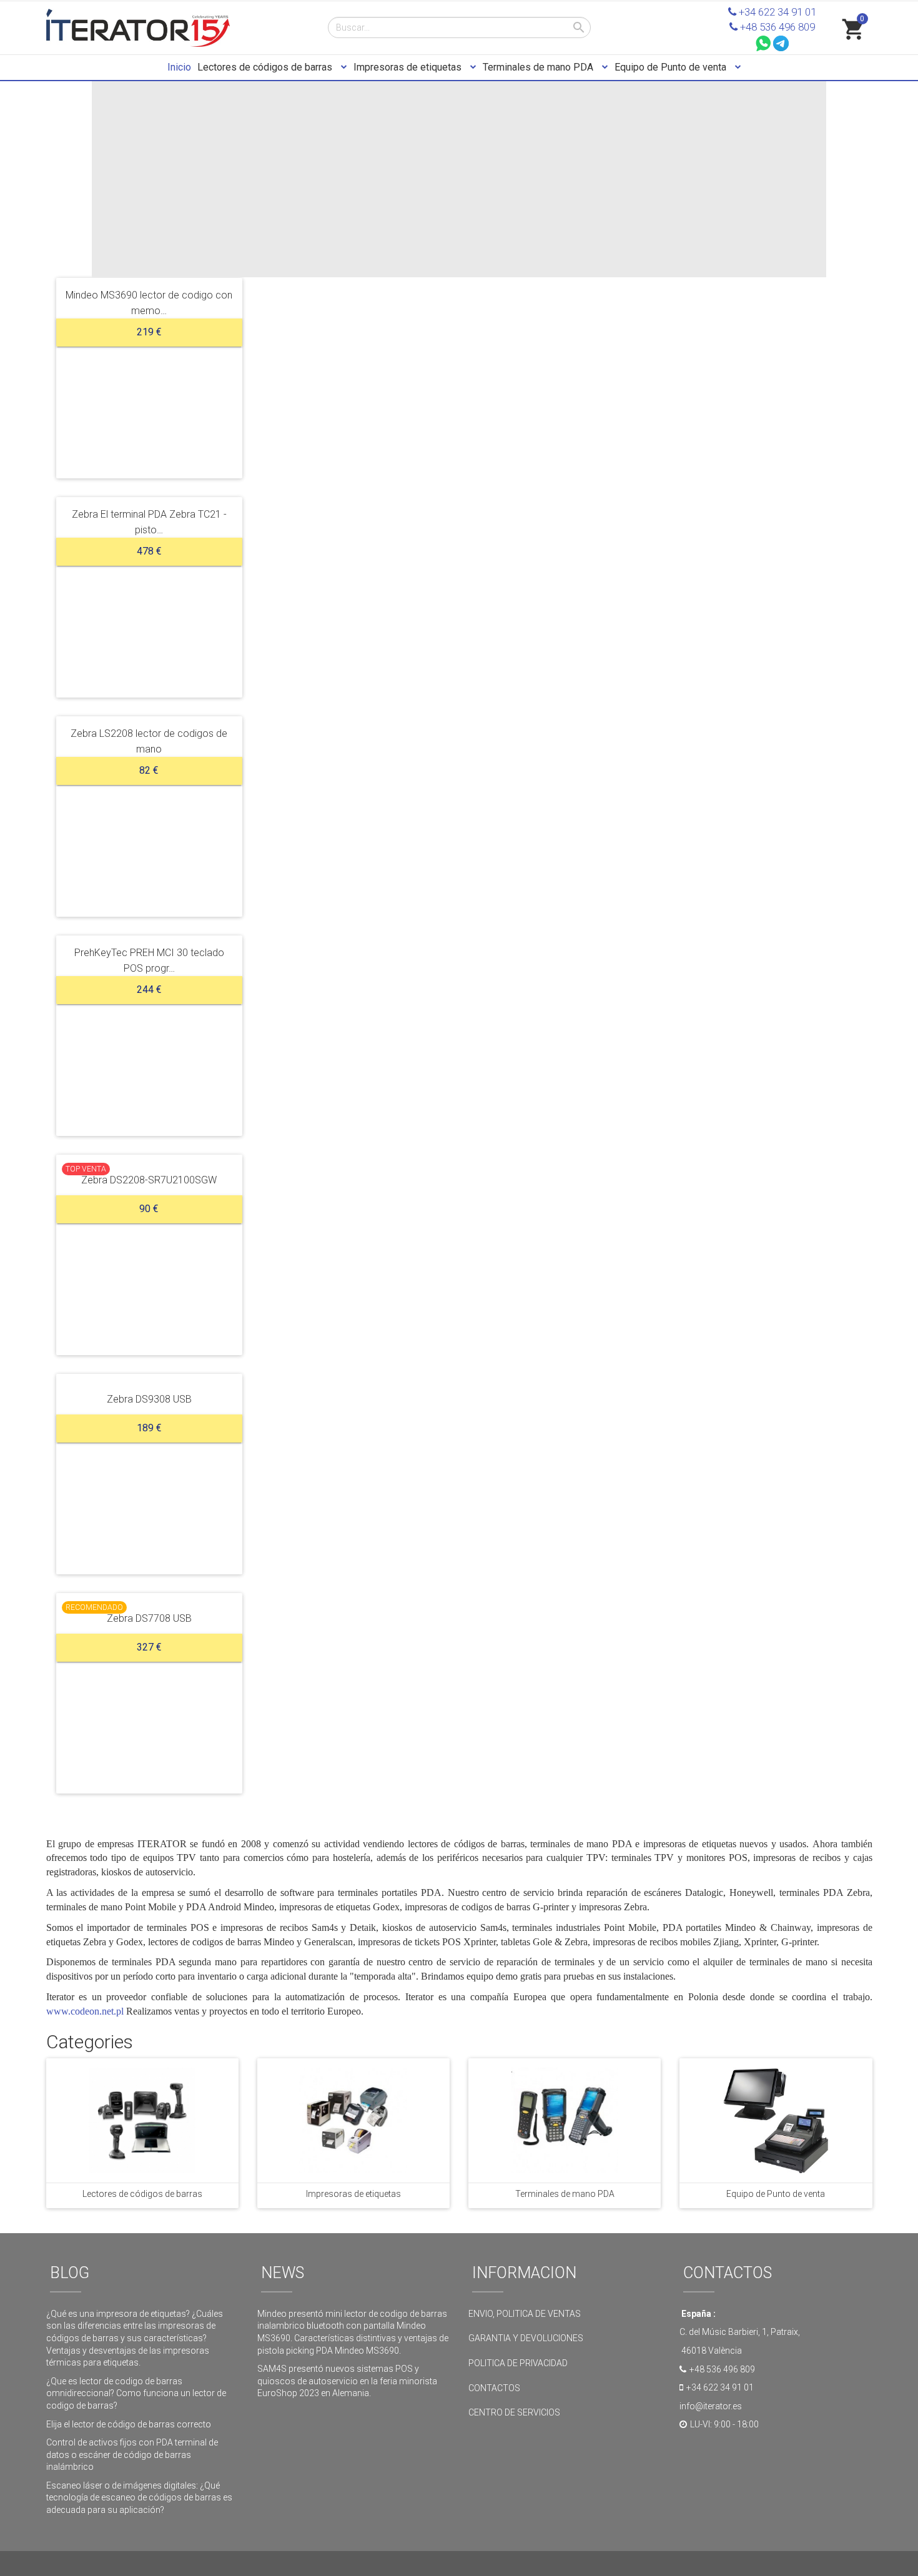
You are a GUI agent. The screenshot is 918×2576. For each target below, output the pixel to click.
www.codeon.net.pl (85, 2011)
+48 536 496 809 (776, 27)
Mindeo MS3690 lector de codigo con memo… (149, 303)
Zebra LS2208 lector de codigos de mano (149, 741)
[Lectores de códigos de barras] (142, 2120)
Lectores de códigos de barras (266, 67)
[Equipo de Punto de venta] (776, 2120)
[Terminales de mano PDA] (565, 2120)
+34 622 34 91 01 (776, 12)
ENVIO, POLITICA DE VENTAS (525, 2314)
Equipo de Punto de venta (672, 67)
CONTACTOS (494, 2388)
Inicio (179, 67)
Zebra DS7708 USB (149, 1618)
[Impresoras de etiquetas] (353, 2120)
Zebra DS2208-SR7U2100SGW (149, 1179)
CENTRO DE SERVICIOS (514, 2412)
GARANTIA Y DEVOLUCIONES (526, 2338)
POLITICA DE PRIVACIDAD (519, 2363)
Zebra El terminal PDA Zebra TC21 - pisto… (149, 522)
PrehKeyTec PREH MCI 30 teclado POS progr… (149, 960)
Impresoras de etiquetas (409, 67)
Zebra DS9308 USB (149, 1399)
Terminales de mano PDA (539, 67)
